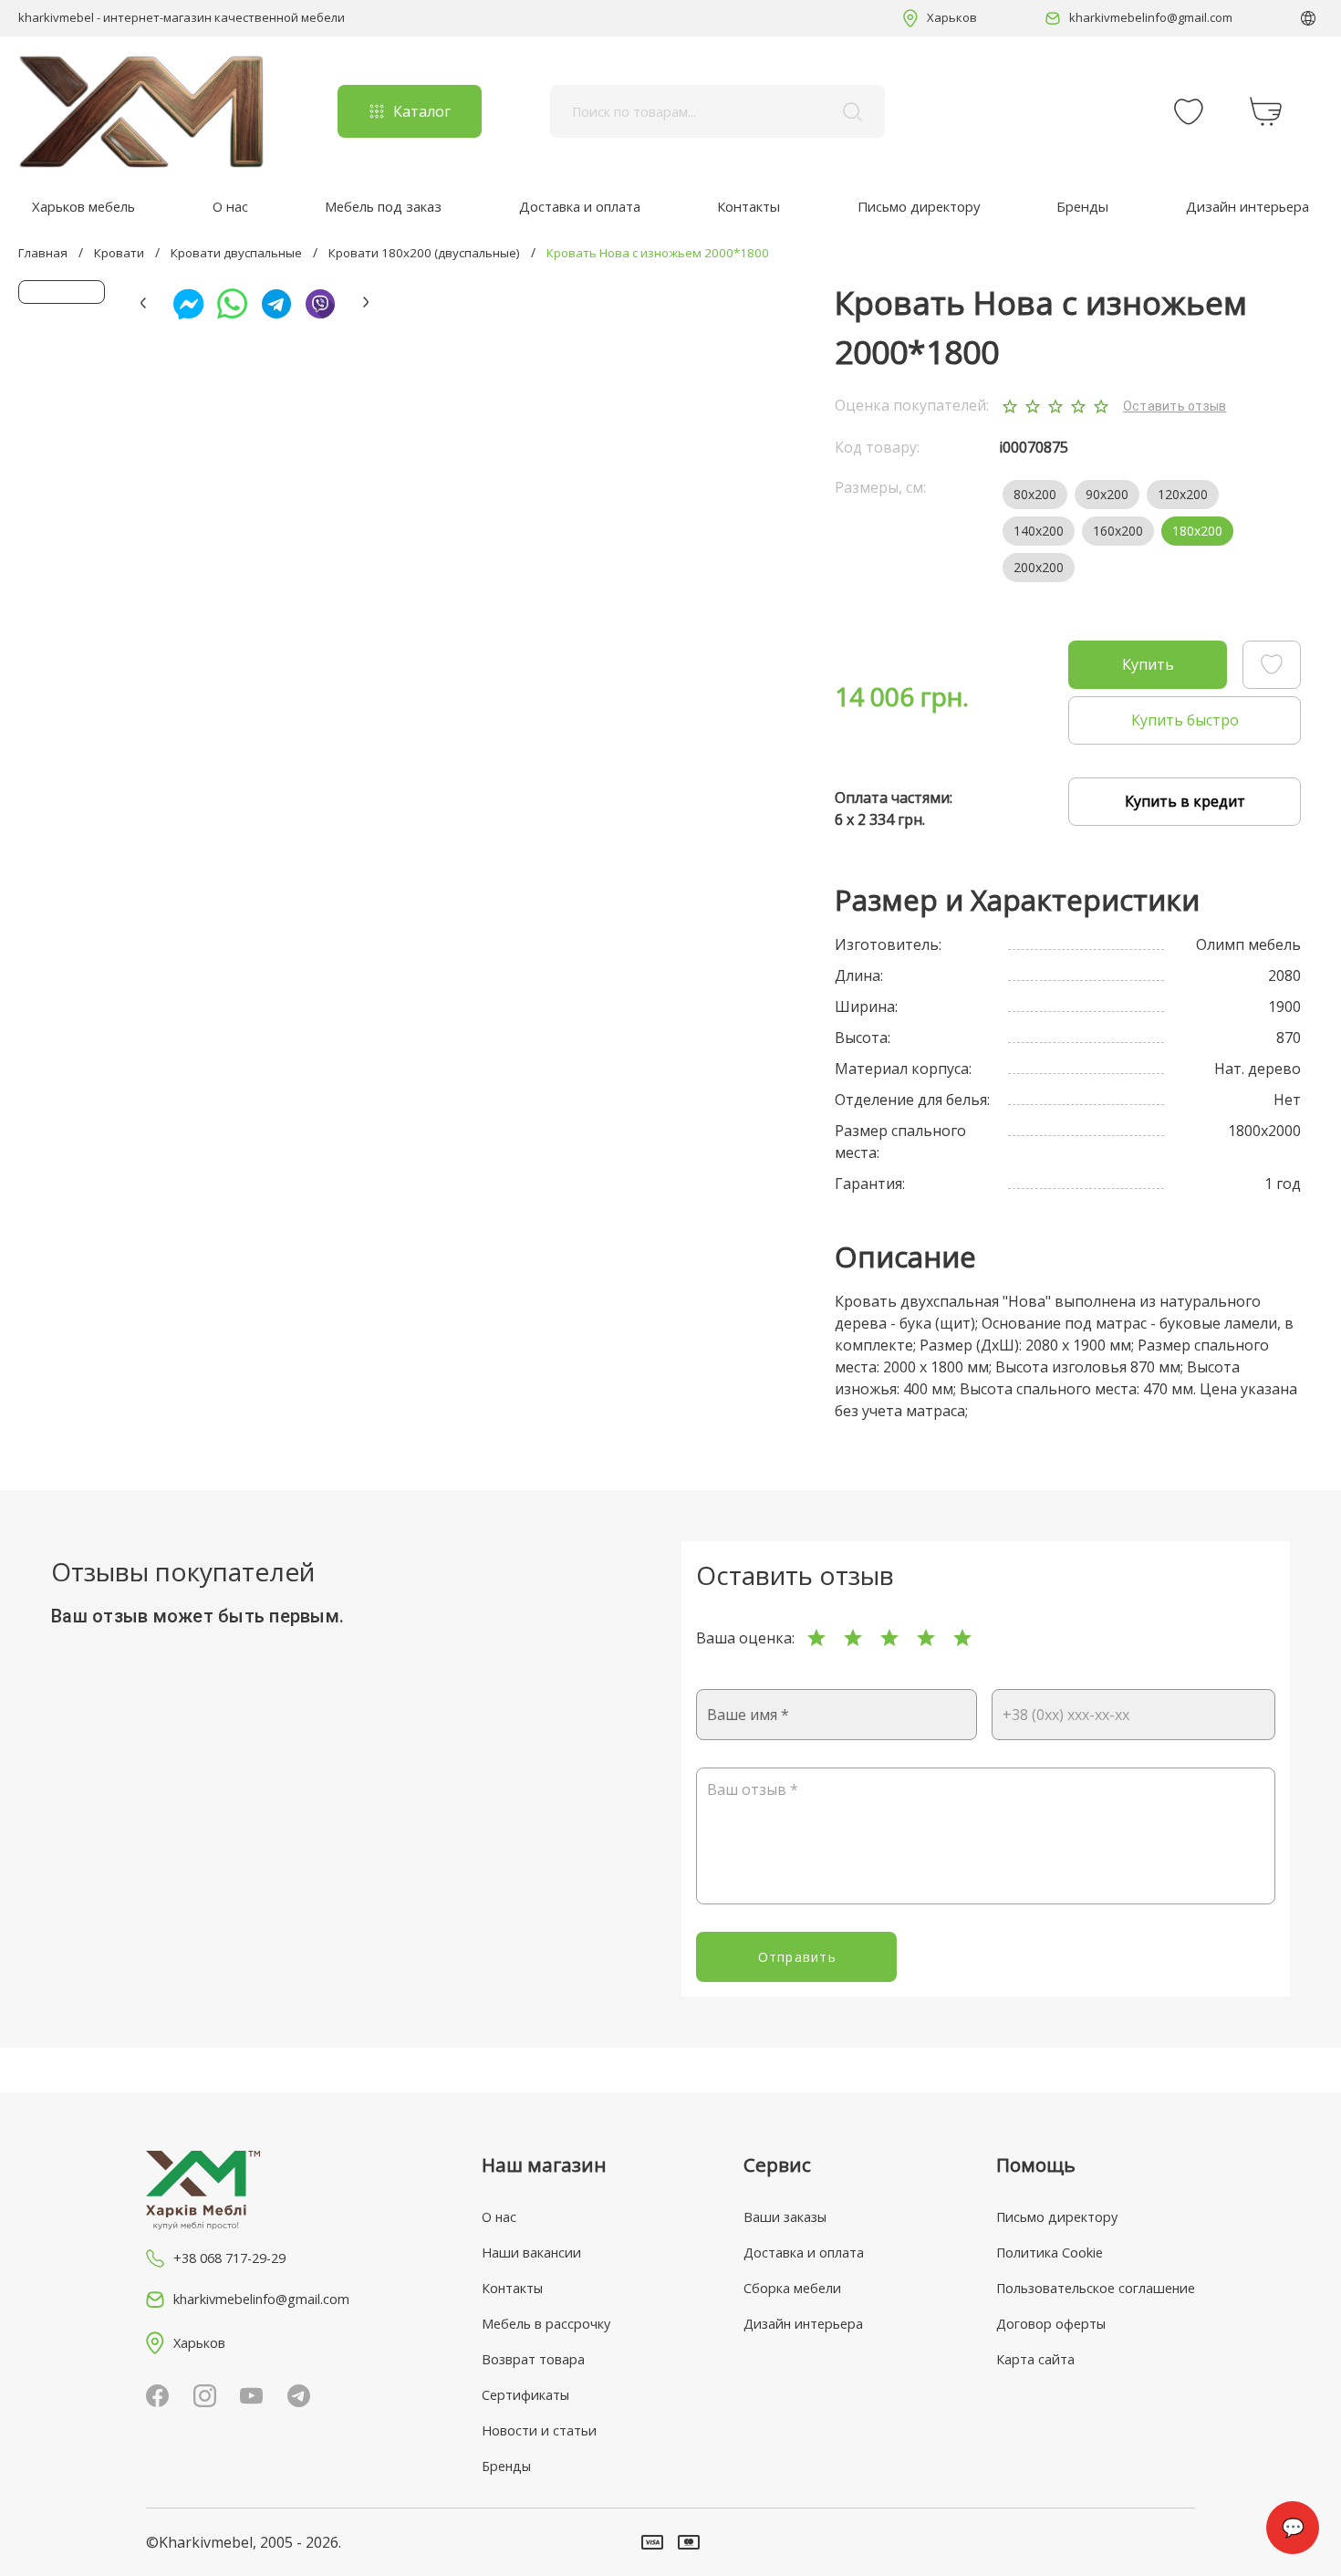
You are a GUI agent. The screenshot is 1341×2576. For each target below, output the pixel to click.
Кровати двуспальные (236, 253)
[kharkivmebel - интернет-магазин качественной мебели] (141, 111)
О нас (230, 206)
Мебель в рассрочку (546, 2324)
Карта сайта (1035, 2359)
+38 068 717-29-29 (229, 2258)
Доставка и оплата (580, 206)
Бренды (1082, 206)
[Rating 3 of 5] (889, 1638)
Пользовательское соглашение (1096, 2288)
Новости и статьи (539, 2430)
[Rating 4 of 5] (926, 1638)
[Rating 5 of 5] (962, 1638)
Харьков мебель (83, 206)
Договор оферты (1051, 2324)
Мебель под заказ (383, 206)
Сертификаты (525, 2395)
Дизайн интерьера (1247, 206)
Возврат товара (533, 2359)
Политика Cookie (1050, 2253)
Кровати (119, 253)
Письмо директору (919, 206)
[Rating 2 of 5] (853, 1638)
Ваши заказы (785, 2217)
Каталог (422, 111)
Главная (43, 253)
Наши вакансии (531, 2253)
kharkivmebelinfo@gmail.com (1151, 17)
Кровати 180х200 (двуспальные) (424, 253)
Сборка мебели (792, 2288)
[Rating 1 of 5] (816, 1638)
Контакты (748, 206)
